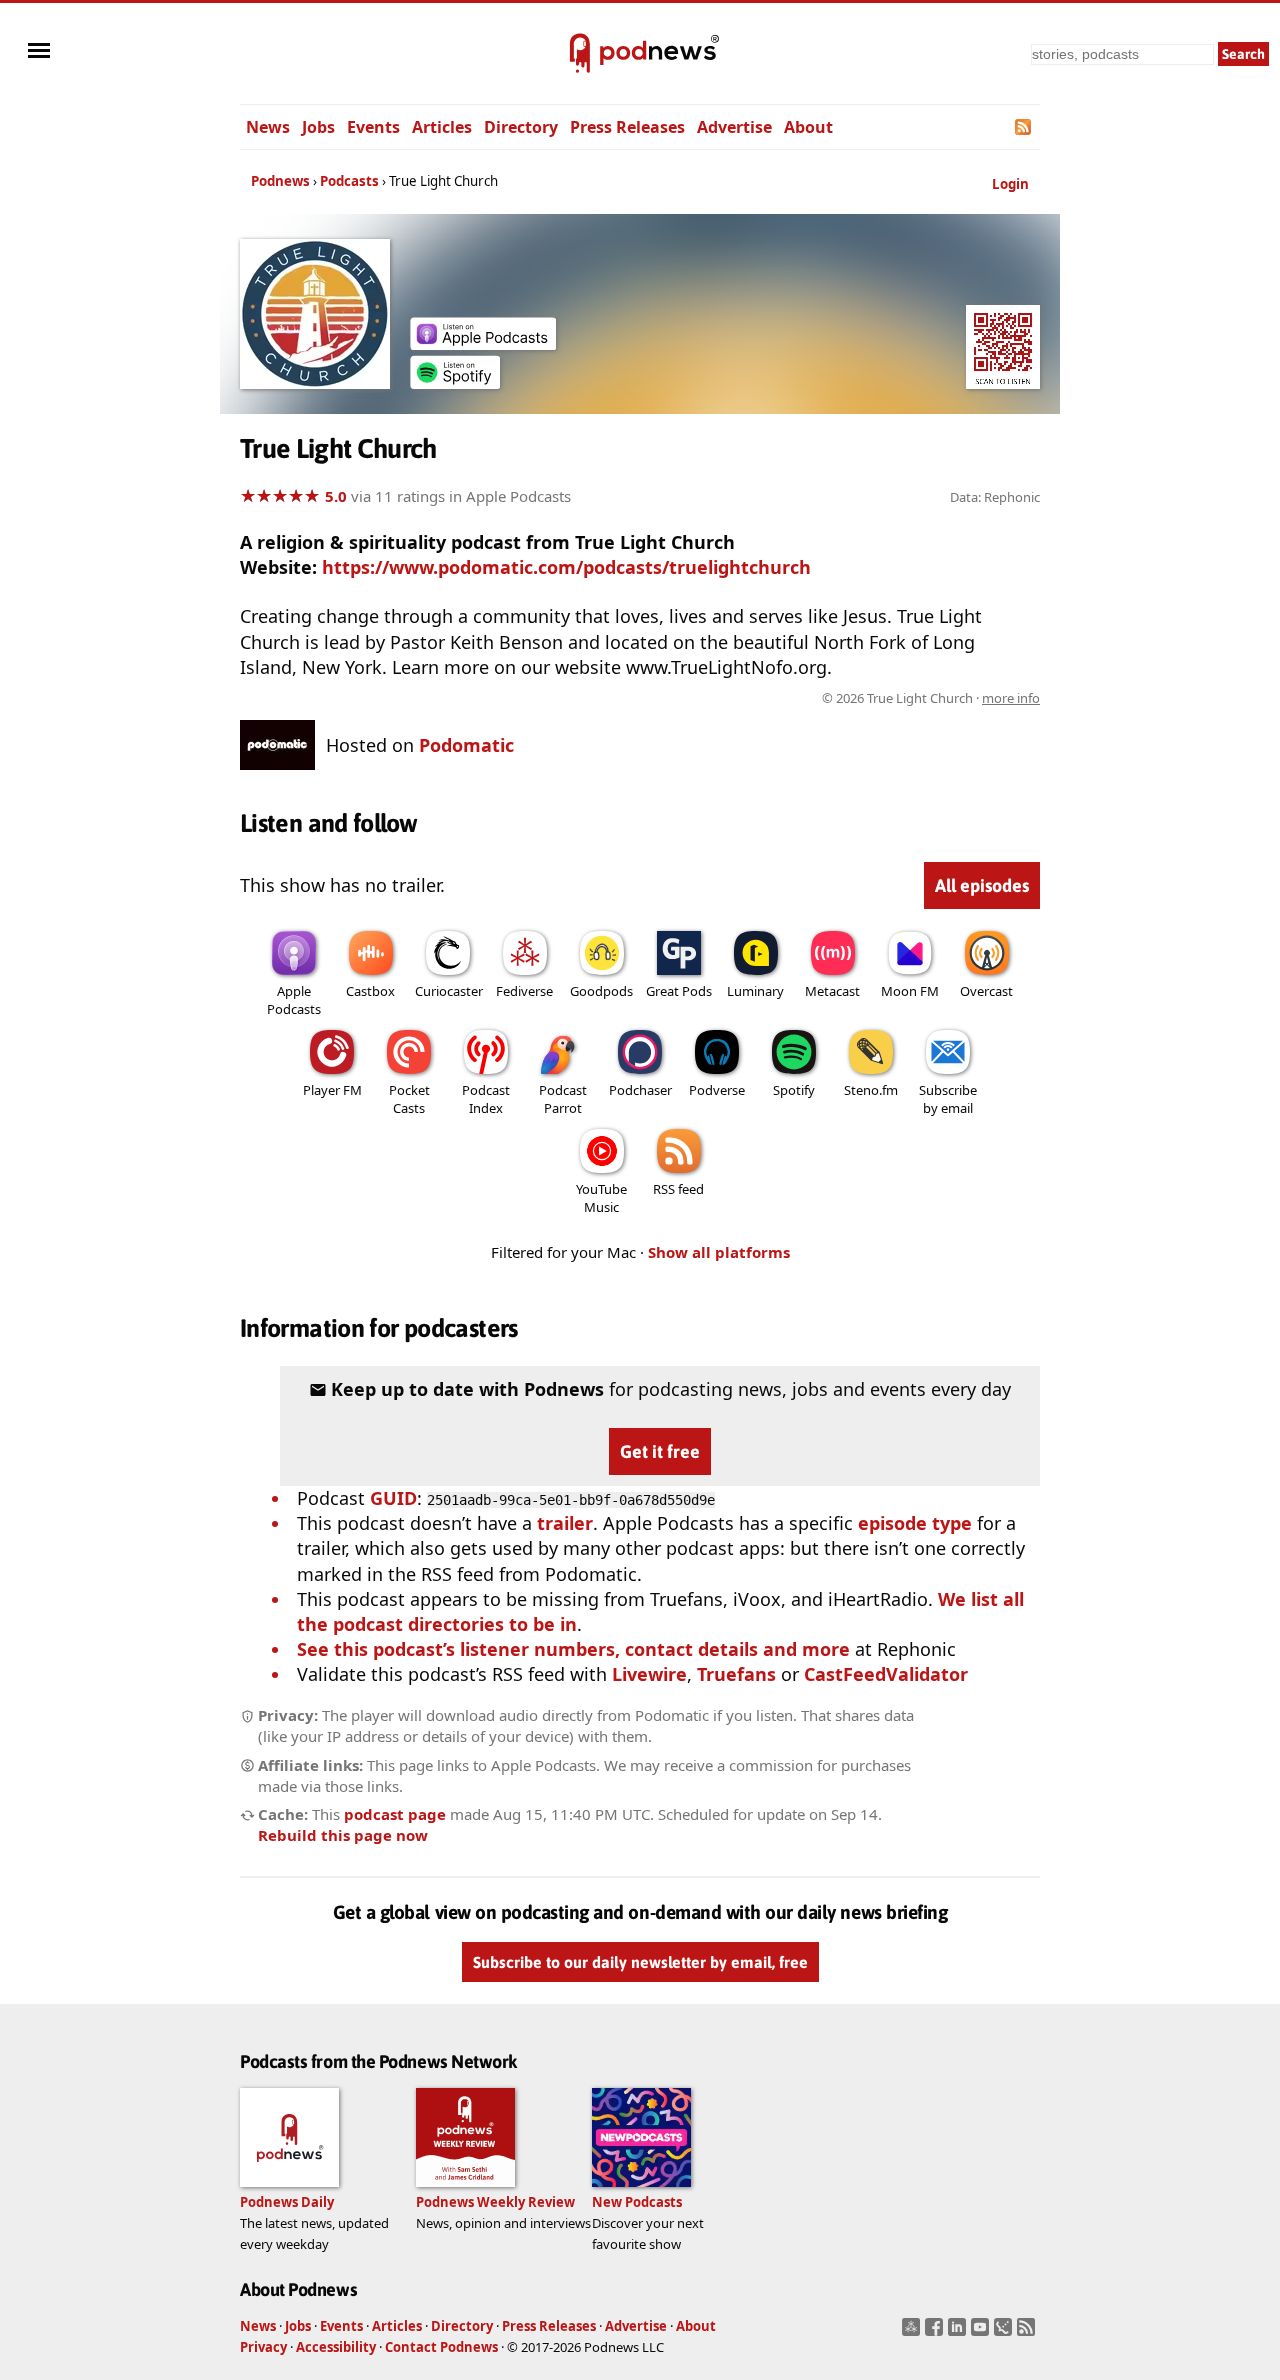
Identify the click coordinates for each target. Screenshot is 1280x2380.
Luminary (755, 991)
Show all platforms (719, 1252)
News (268, 127)
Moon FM (910, 991)
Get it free (660, 1451)
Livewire (649, 1674)
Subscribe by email (948, 1099)
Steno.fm (871, 1090)
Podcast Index (486, 1099)
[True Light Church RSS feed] (1024, 127)
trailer (565, 1523)
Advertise (734, 127)
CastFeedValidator (886, 1674)
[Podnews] (580, 54)
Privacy (263, 2347)
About (808, 127)
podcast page (395, 1814)
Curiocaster (449, 991)
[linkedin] (959, 2333)
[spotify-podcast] (455, 382)
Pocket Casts (409, 1099)
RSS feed (678, 1189)
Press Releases (627, 127)
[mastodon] (913, 2333)
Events (373, 127)
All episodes (982, 885)
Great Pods (679, 991)
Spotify (794, 1090)
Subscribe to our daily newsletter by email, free (640, 1962)
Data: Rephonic (995, 497)
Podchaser (640, 1090)
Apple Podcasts (294, 1000)
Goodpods (601, 991)
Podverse (717, 1090)
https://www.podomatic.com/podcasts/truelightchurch (566, 567)
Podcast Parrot (563, 1099)
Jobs (318, 127)
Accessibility (336, 2347)
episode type (915, 1523)
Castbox (370, 991)
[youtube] (982, 2333)
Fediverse (524, 991)
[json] (1005, 2333)
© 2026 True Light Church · (931, 698)
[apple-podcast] (483, 343)
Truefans (736, 1674)
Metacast (832, 991)
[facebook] (936, 2333)
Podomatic (466, 745)
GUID (393, 1498)
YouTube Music (601, 1198)
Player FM (332, 1090)
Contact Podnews (441, 2347)
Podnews (280, 181)
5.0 (336, 496)
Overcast (986, 991)
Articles (442, 127)
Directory (521, 127)
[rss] (1028, 2333)
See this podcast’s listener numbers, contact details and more (573, 1649)
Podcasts (349, 181)
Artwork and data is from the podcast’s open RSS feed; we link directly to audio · (723, 698)
